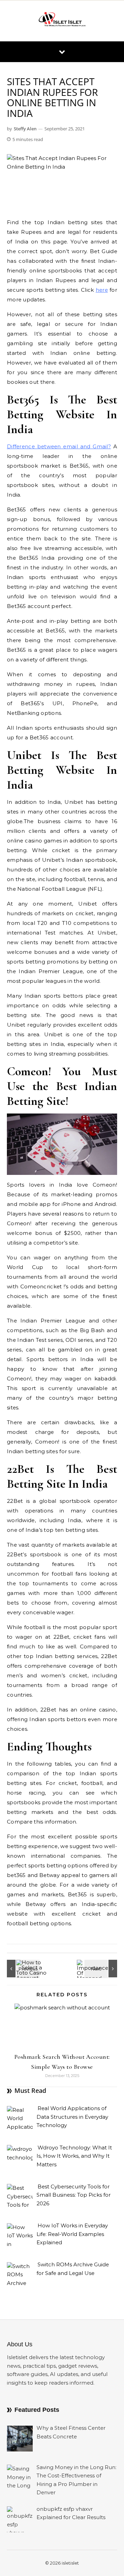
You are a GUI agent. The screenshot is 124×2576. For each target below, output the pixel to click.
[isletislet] (62, 21)
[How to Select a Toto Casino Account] (22, 1969)
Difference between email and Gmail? (59, 446)
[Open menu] (62, 52)
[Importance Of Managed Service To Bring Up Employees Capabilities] (102, 1969)
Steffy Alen (25, 129)
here (102, 290)
